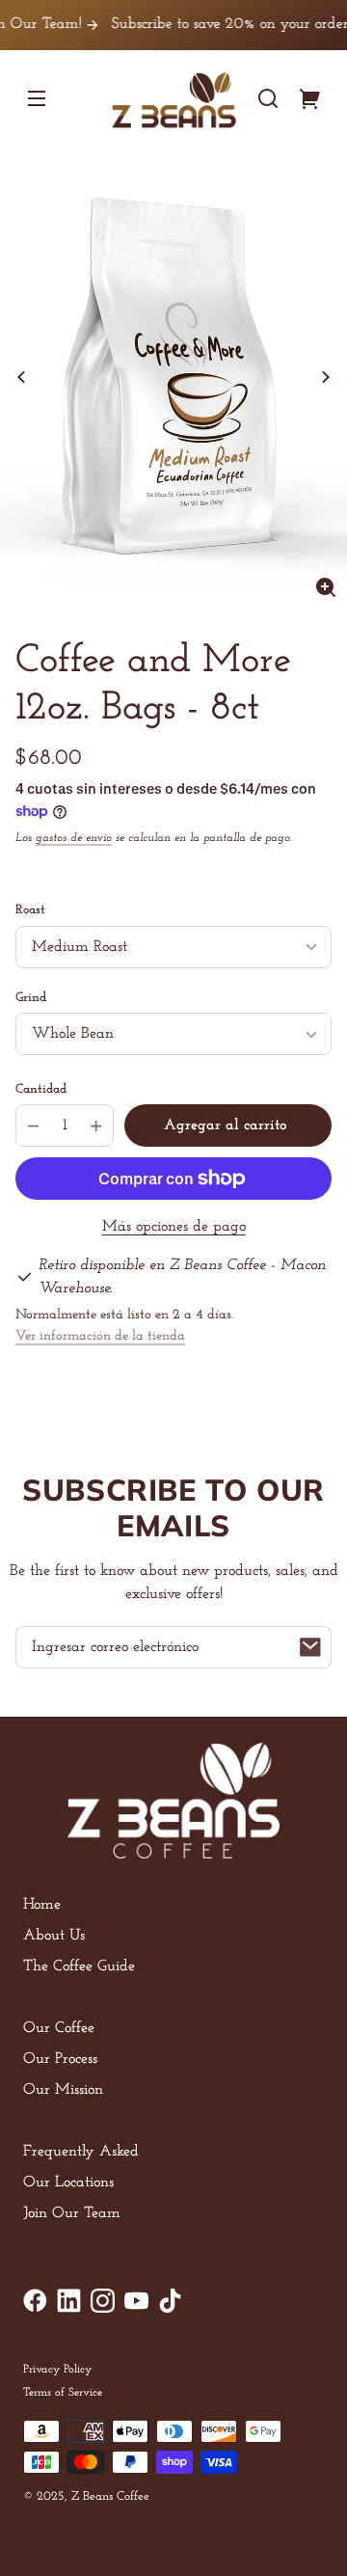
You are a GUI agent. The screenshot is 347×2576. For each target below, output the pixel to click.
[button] (268, 98)
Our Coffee (59, 2028)
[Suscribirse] (310, 1647)
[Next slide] (326, 377)
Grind (31, 998)
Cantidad (41, 1089)
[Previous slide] (21, 377)
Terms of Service (63, 2393)
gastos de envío (74, 838)
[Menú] (37, 98)
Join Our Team (72, 2213)
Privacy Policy (57, 2370)
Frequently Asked (81, 2152)
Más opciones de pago (174, 1227)
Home (42, 1905)
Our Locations (68, 2183)
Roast (30, 910)
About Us (54, 1936)
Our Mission (63, 2090)
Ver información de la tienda (100, 1336)
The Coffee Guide (79, 1966)
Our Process (60, 2059)
